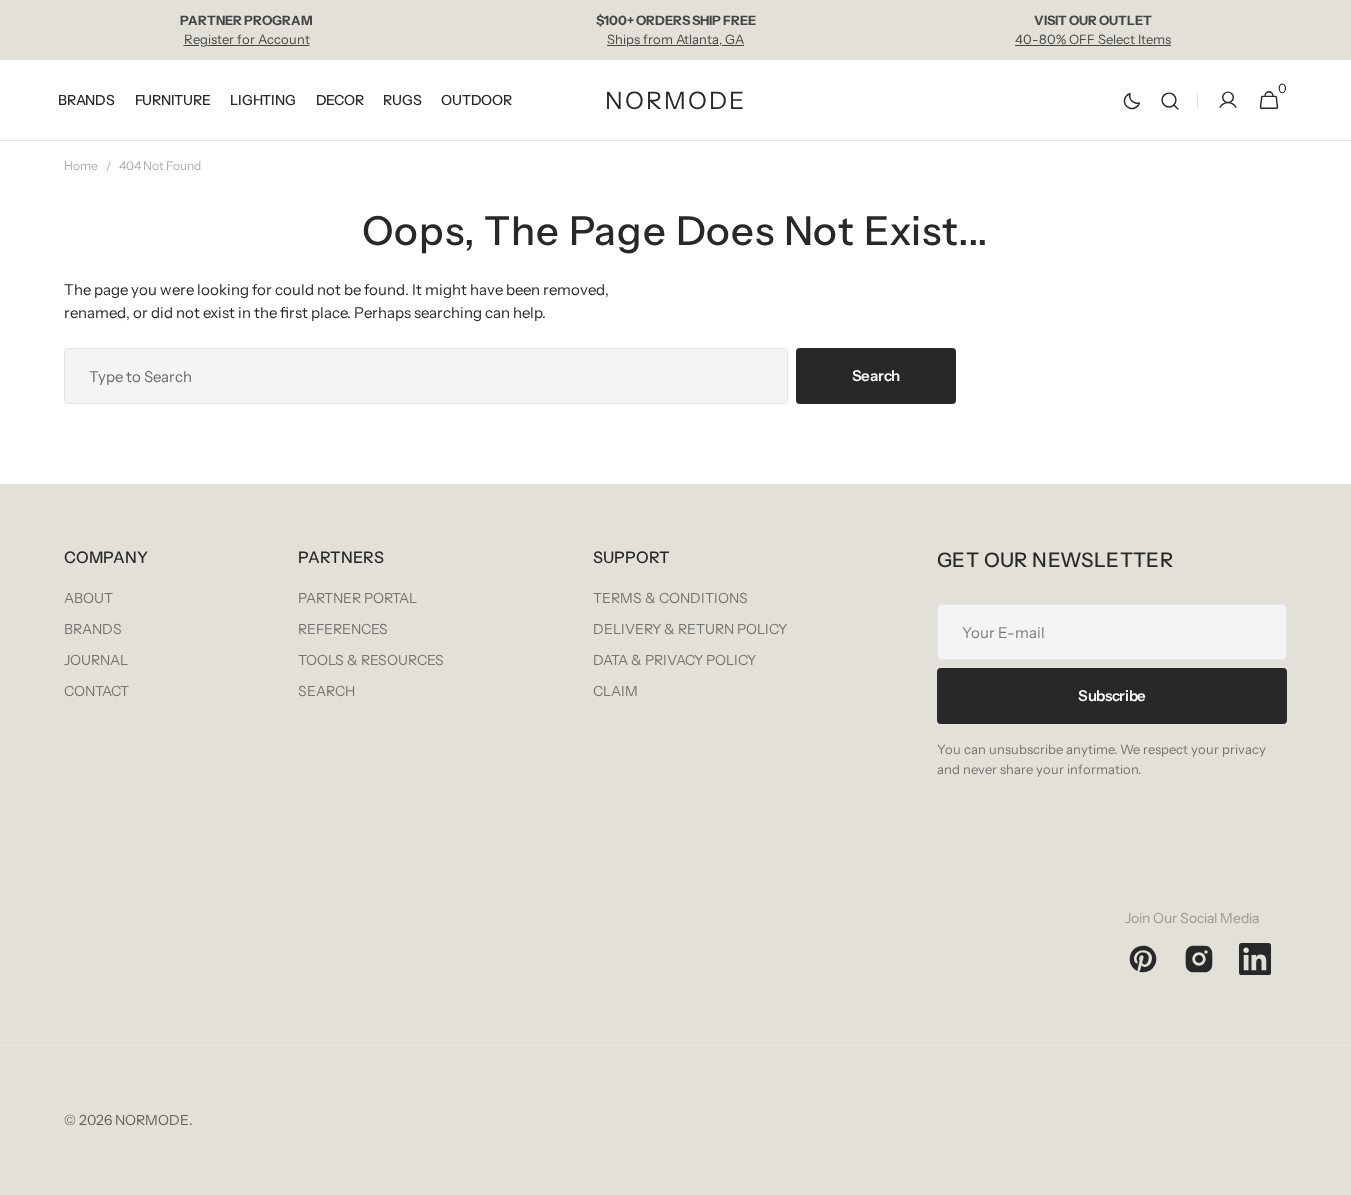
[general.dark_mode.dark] (1132, 101)
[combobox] (426, 376)
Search (876, 375)
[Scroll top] (1327, 1171)
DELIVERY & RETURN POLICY (690, 629)
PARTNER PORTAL (357, 598)
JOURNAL (96, 660)
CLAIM (615, 691)
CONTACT (96, 691)
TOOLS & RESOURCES (371, 660)
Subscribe (1112, 695)
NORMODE (152, 1120)
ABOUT (88, 598)
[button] (1170, 100)
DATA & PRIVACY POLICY (674, 660)
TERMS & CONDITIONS (670, 598)
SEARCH (326, 691)
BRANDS (93, 629)
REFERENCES (343, 629)
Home (81, 165)
